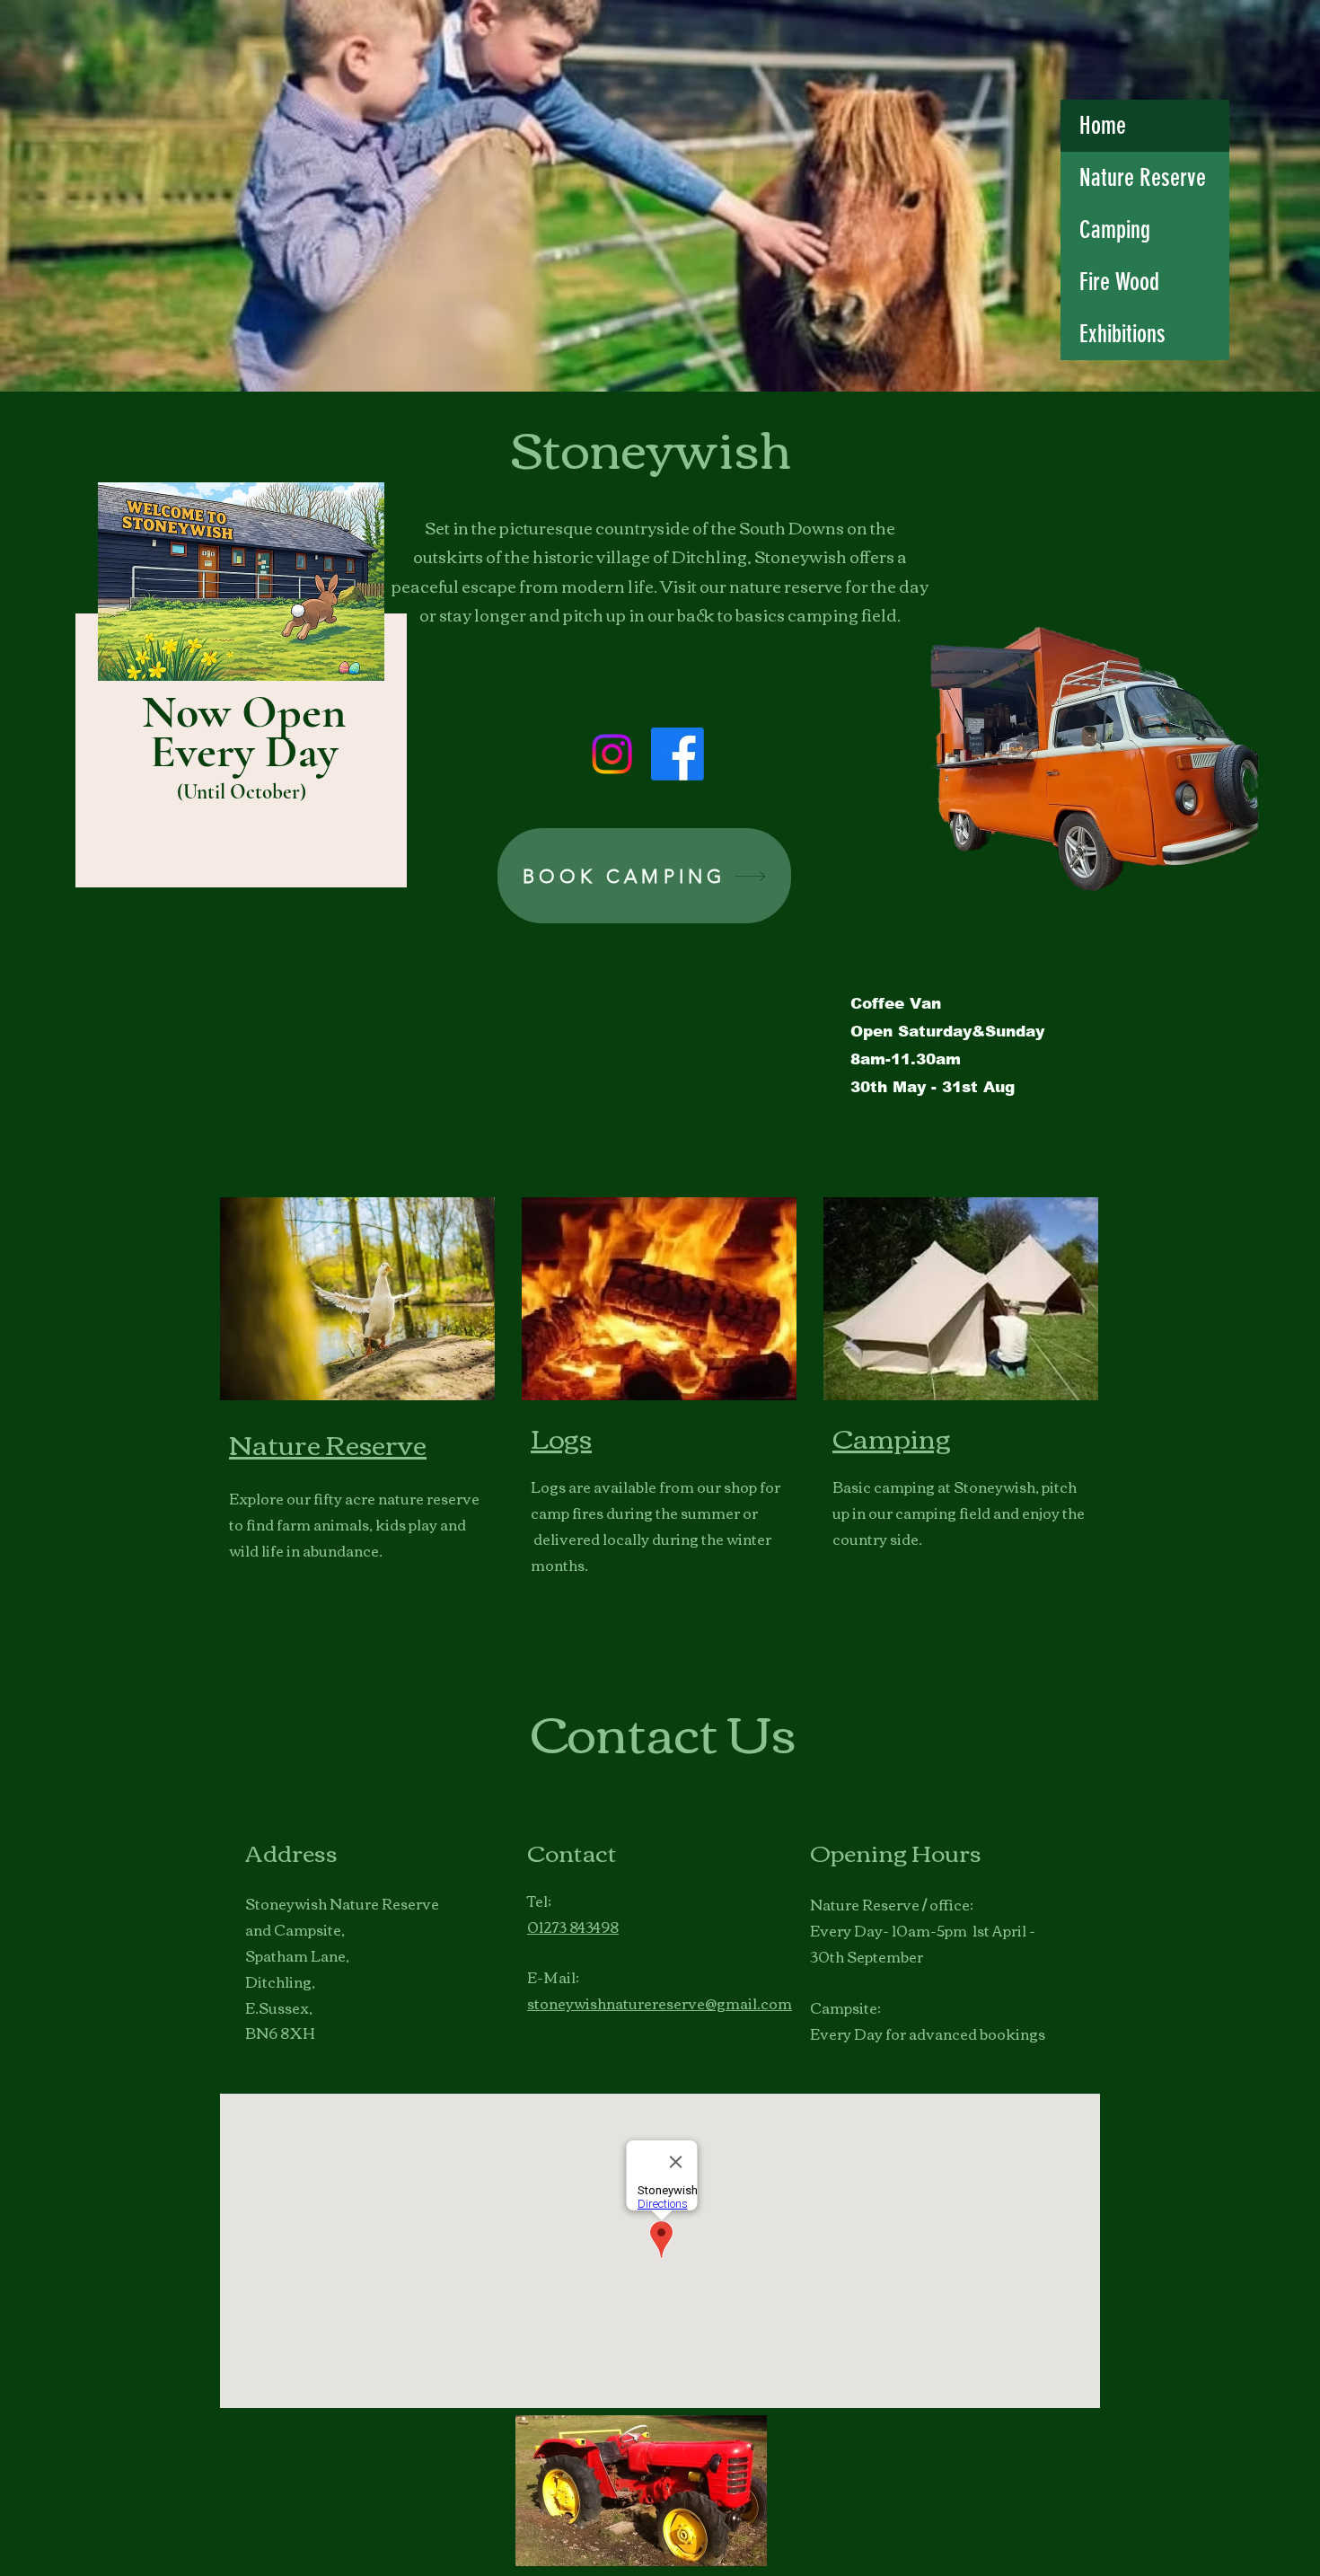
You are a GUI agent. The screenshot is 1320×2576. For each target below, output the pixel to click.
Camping (1115, 230)
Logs (561, 1437)
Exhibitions (1122, 334)
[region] (234, 692)
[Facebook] (678, 754)
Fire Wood (1119, 282)
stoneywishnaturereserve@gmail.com (660, 2003)
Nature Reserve (1143, 178)
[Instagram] (612, 754)
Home (1103, 126)
